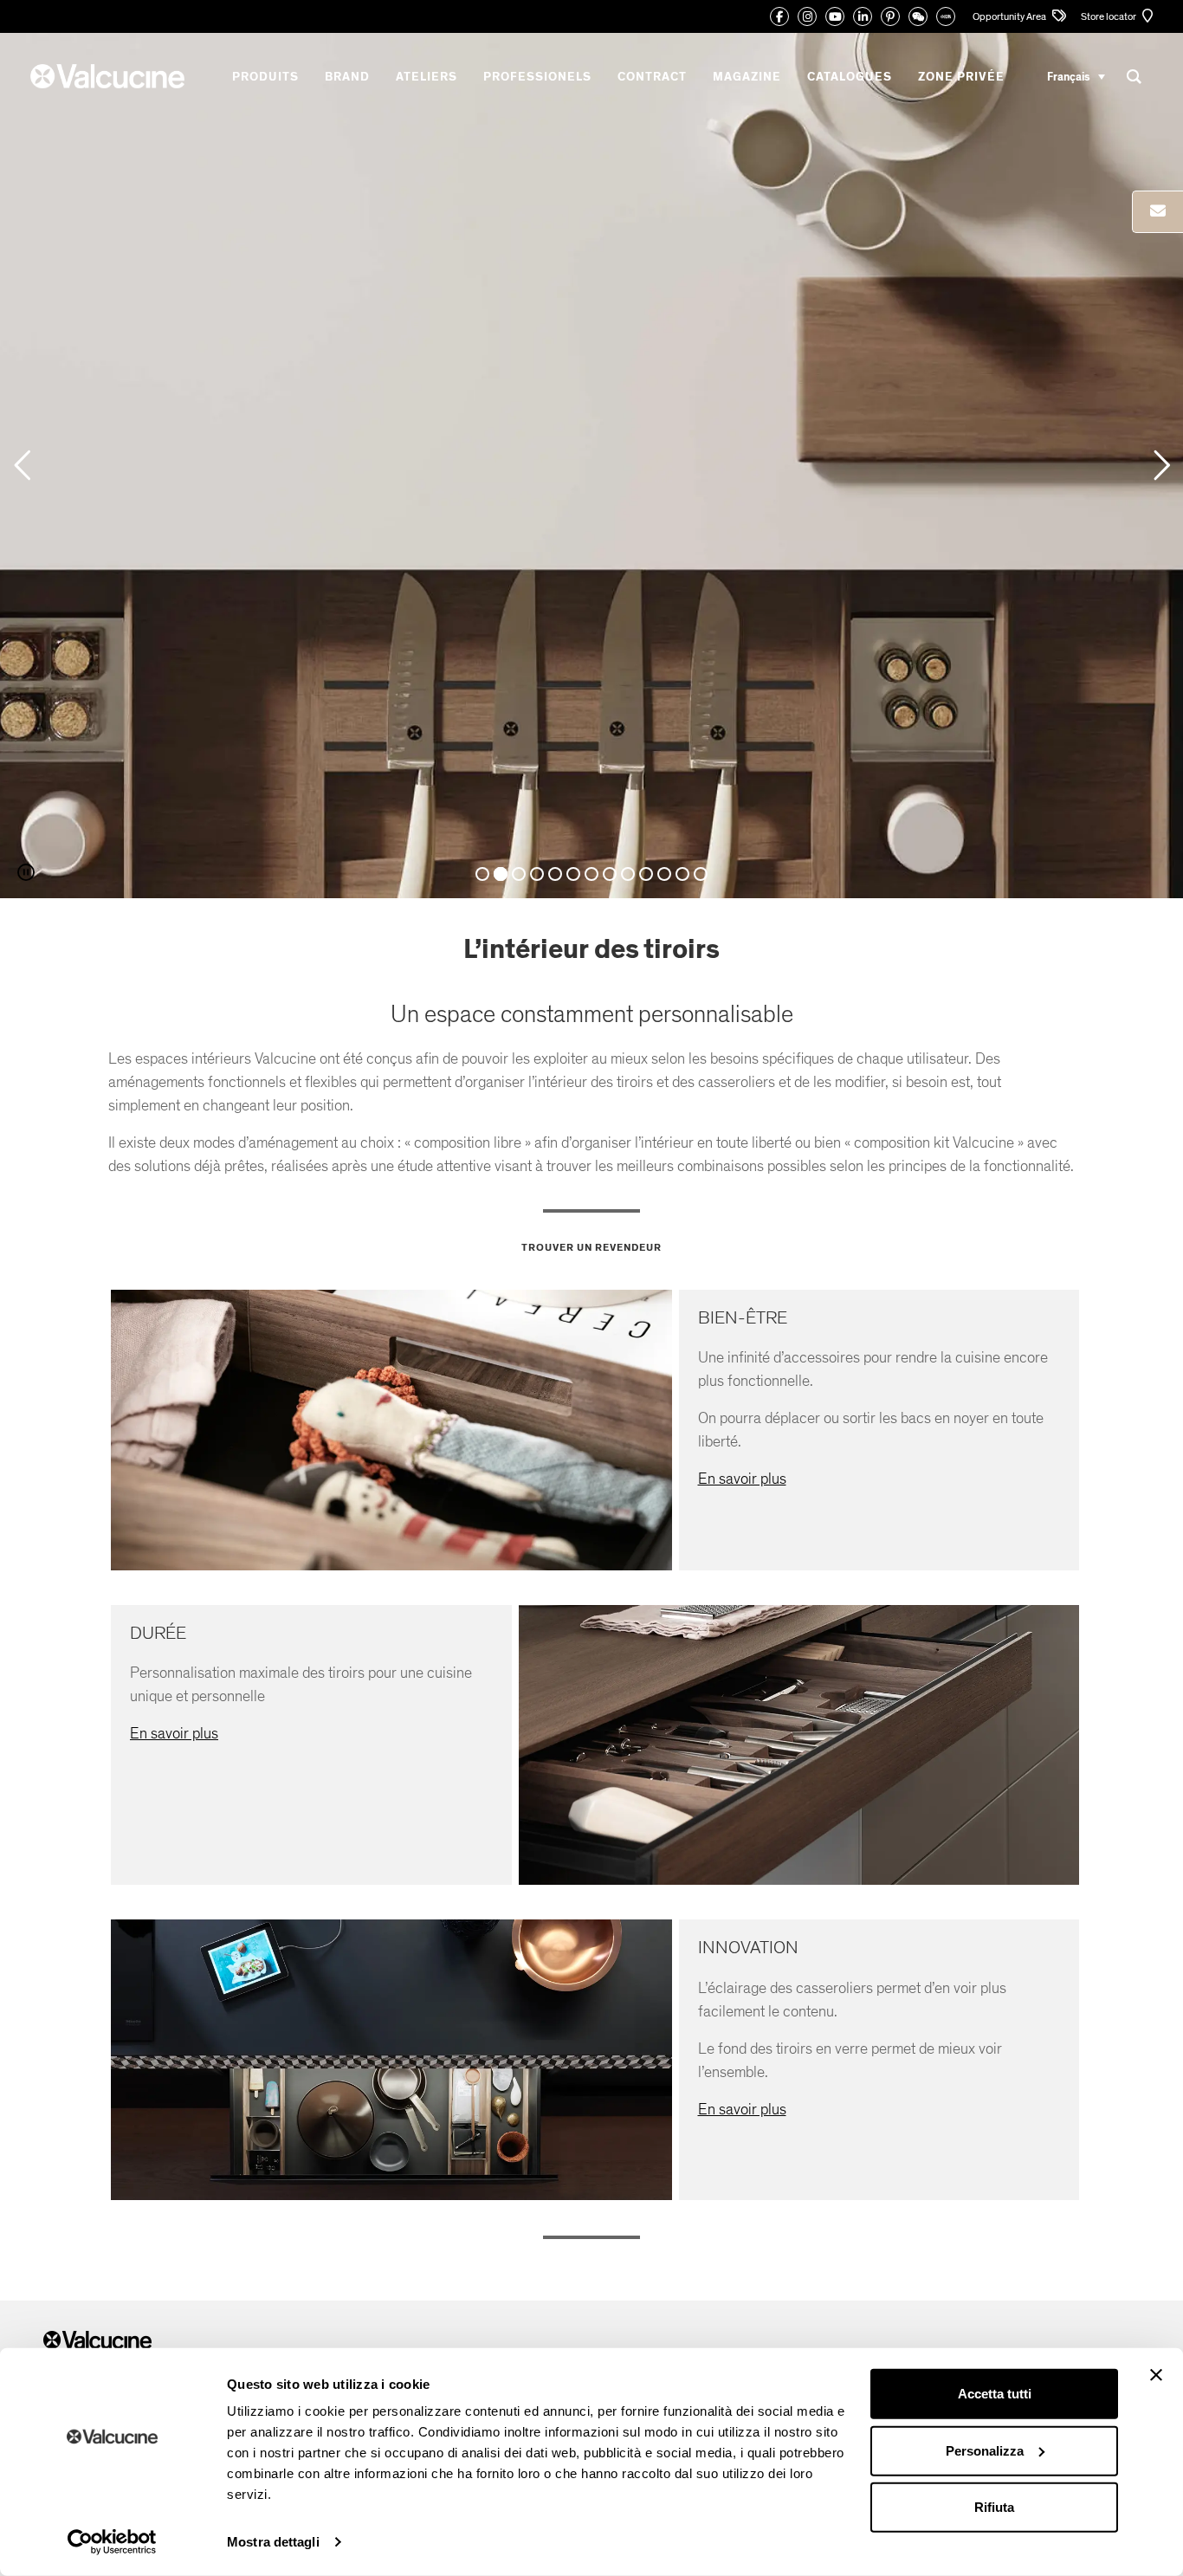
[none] (1076, 77)
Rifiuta (994, 2507)
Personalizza (985, 2450)
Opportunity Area (1010, 16)
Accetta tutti (995, 2394)
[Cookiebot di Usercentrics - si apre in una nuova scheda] (112, 2542)
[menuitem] (1076, 77)
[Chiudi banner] (1156, 2375)
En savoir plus (742, 1479)
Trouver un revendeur (591, 1247)
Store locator (1109, 16)
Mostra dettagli (273, 2542)
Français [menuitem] (1068, 76)
